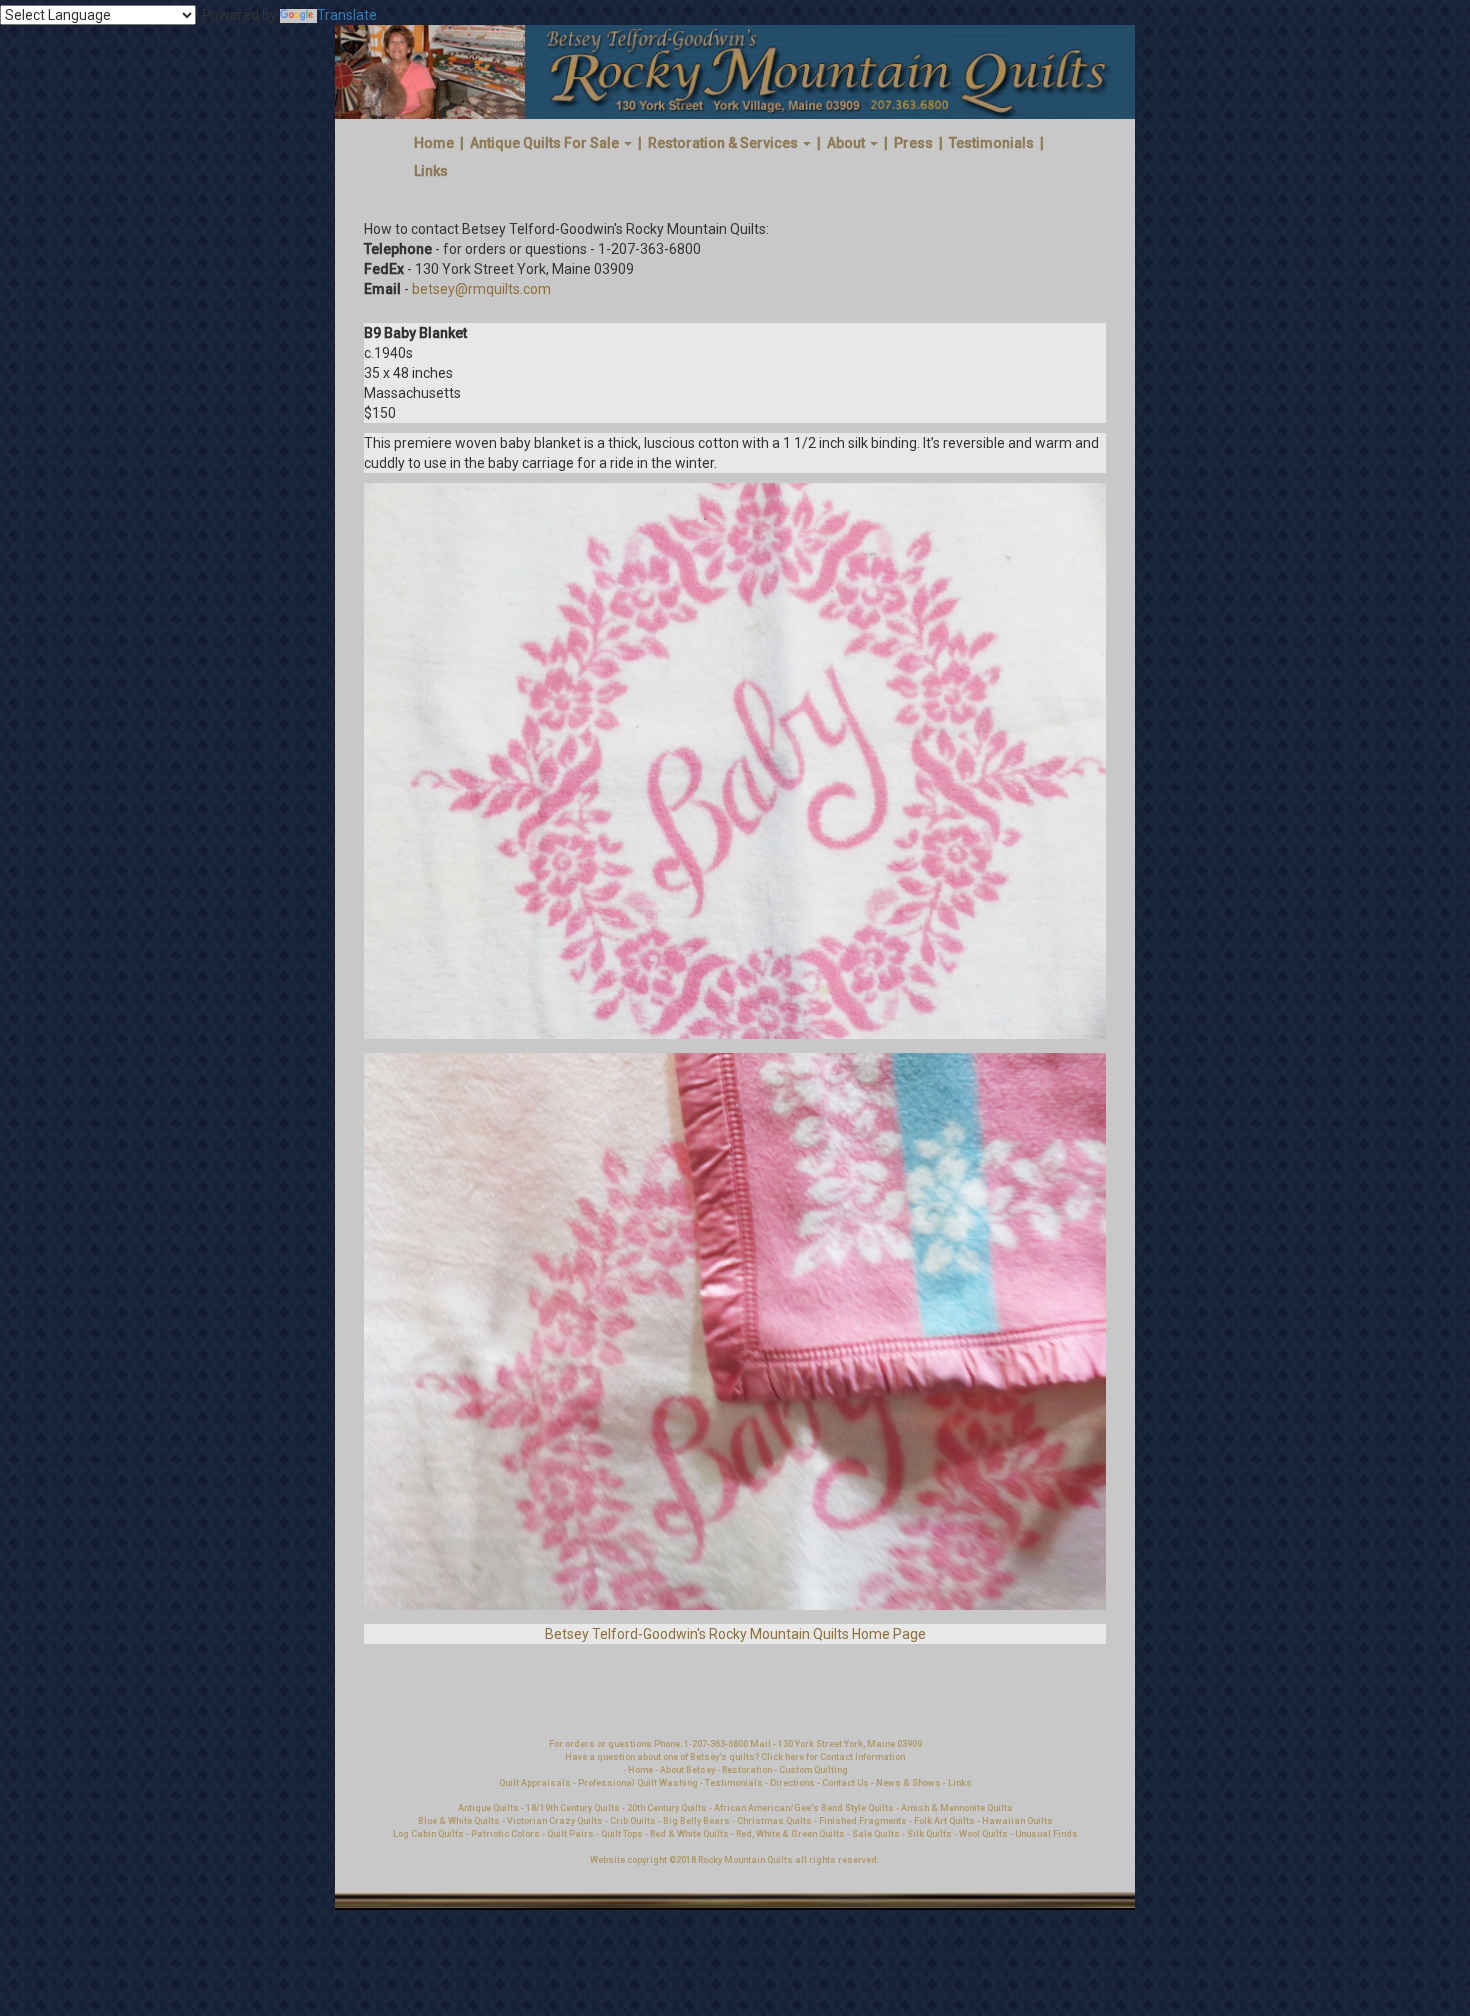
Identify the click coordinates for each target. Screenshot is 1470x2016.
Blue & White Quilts (459, 1821)
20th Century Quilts (667, 1808)
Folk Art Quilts (944, 1821)
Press (913, 143)
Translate (347, 15)
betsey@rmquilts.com (481, 289)
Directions (792, 1783)
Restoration (747, 1770)
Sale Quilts (876, 1834)
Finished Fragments (863, 1821)
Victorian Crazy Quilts (555, 1821)
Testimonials (991, 143)
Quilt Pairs (570, 1834)
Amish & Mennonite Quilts (957, 1808)
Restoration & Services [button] (724, 143)
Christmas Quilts (774, 1821)
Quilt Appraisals (535, 1783)
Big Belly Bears (696, 1821)
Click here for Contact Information (833, 1757)
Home (434, 143)
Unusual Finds (1046, 1834)
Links (431, 171)
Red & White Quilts (689, 1834)
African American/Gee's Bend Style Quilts (804, 1808)
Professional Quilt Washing (638, 1783)
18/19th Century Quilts (573, 1808)
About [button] (847, 143)
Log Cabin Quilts (428, 1834)
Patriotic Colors (505, 1834)
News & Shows (908, 1783)
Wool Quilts (983, 1834)
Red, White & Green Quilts (791, 1834)
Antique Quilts (488, 1808)
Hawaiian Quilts (1017, 1821)
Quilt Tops (623, 1834)
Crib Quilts (633, 1821)
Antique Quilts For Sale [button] (546, 143)
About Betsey (687, 1770)
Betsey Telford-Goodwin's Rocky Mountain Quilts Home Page (735, 1634)
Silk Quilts (929, 1834)
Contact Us (846, 1783)
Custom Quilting (813, 1770)
